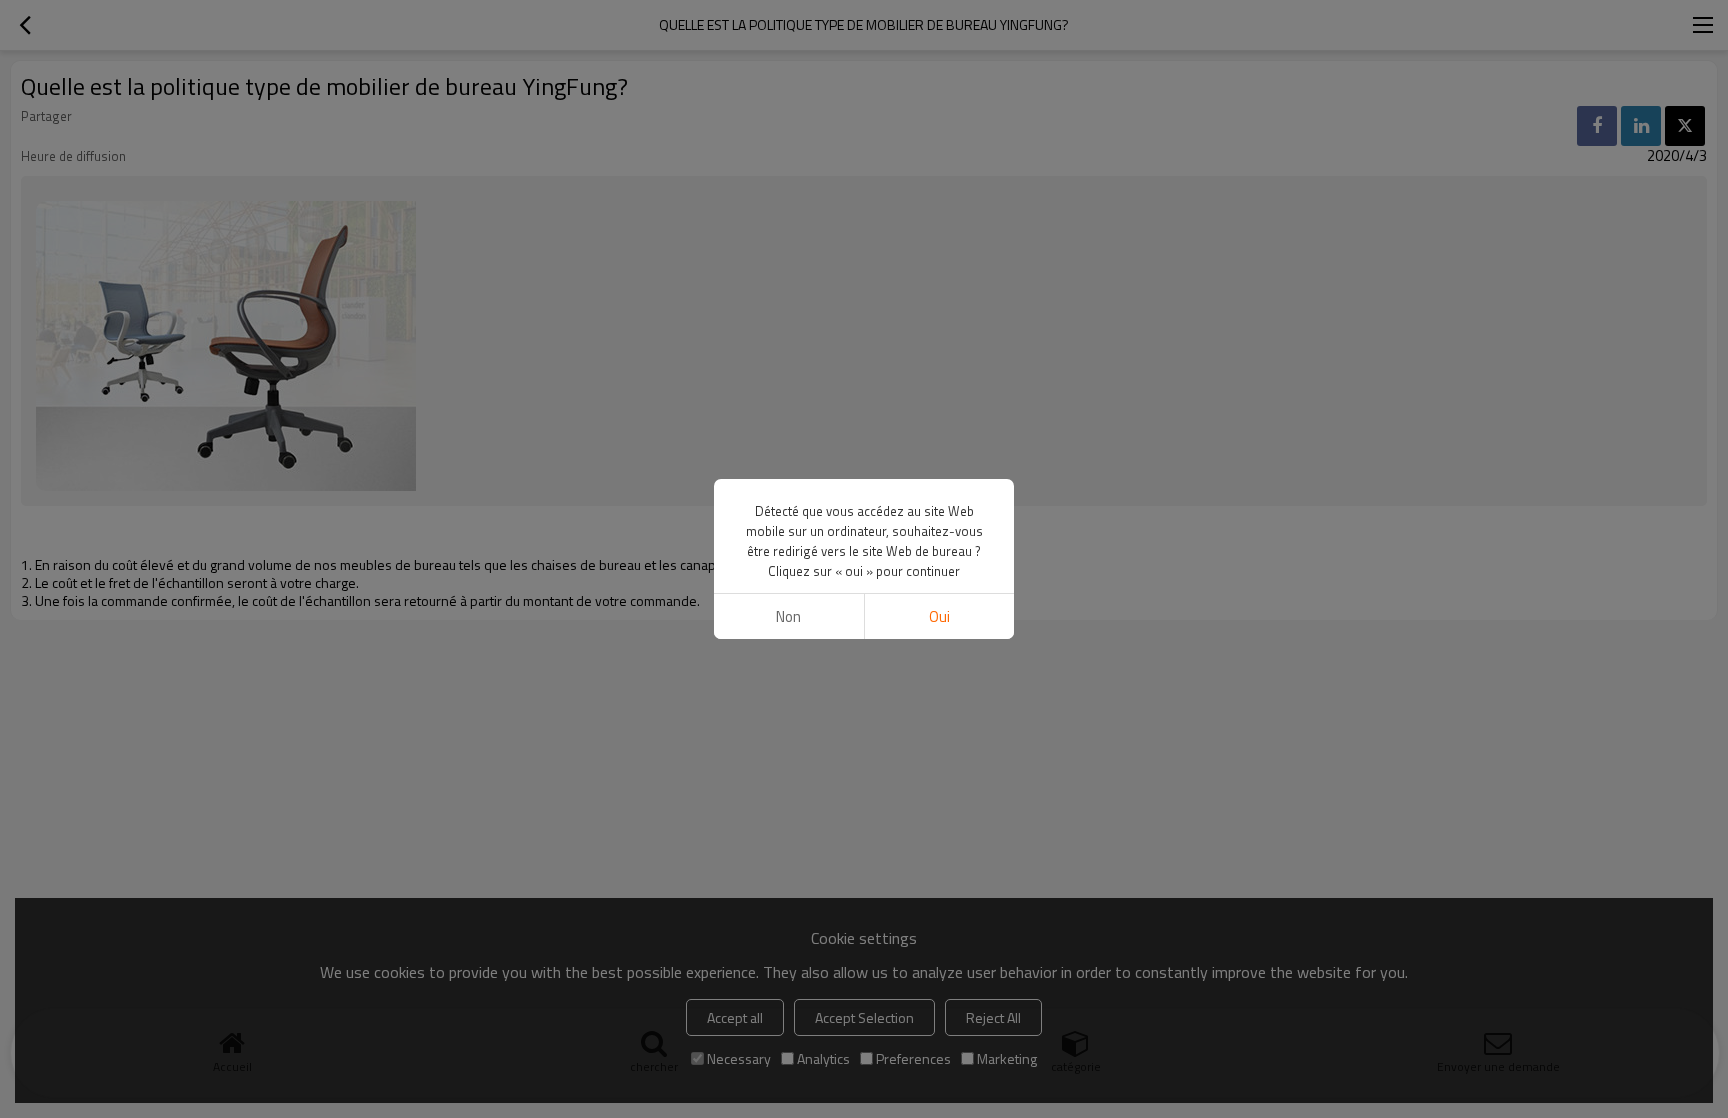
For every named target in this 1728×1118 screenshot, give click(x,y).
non (788, 616)
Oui (939, 616)
